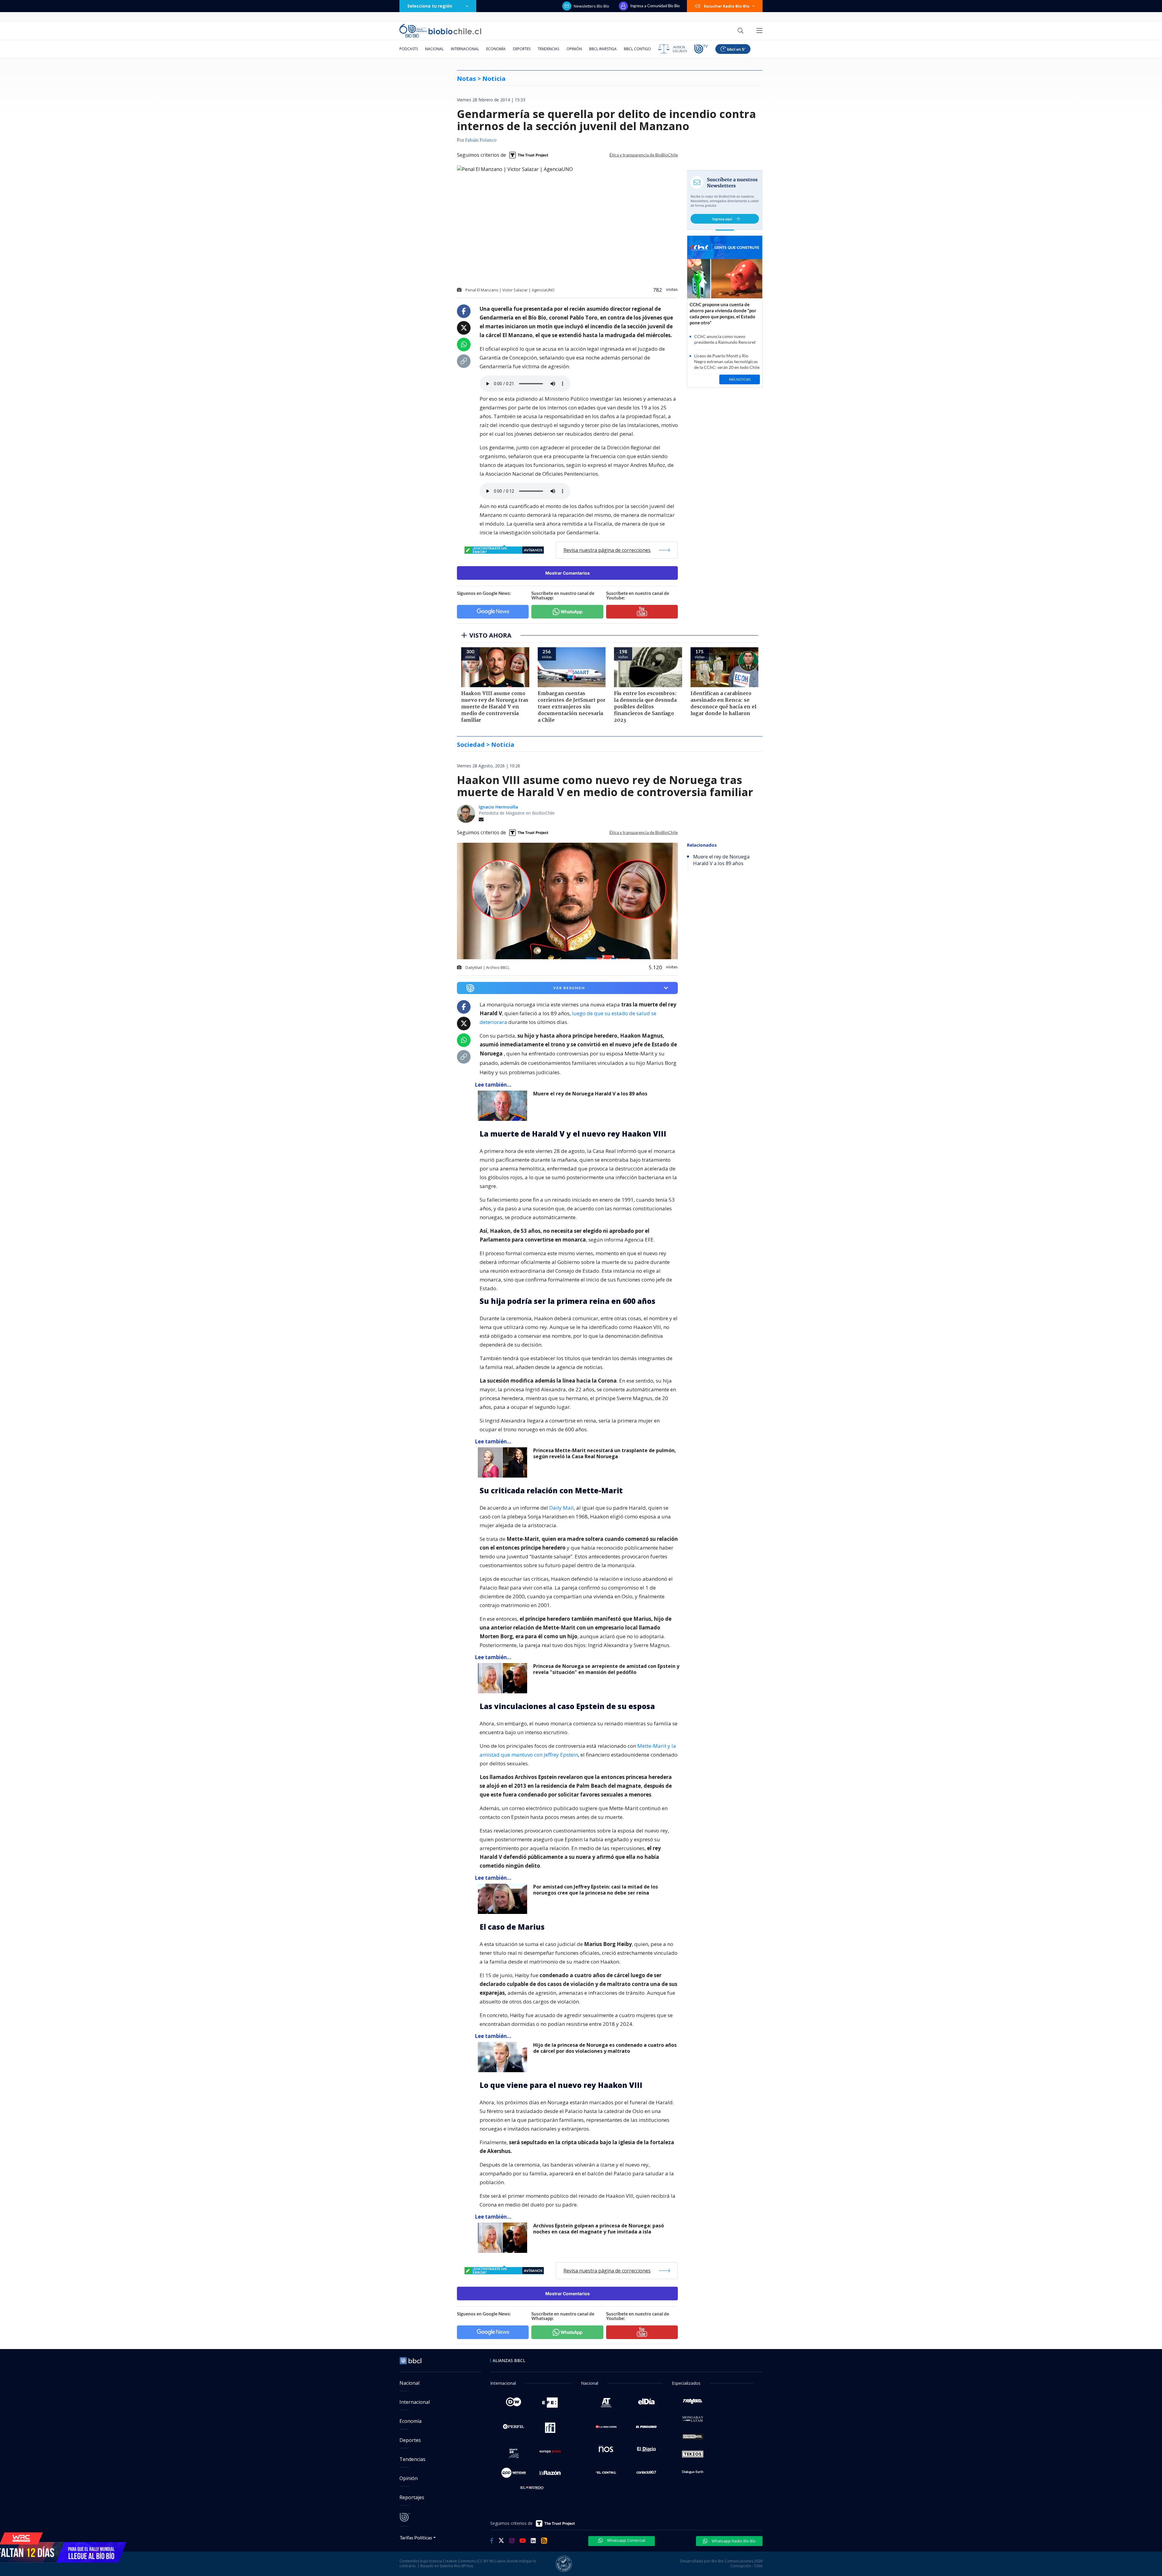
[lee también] (504, 1106)
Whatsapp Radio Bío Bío (733, 2541)
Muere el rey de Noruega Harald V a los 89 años (590, 1094)
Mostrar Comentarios (568, 573)
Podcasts (409, 49)
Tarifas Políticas (416, 2537)
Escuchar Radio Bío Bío (727, 6)
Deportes (522, 49)
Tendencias (548, 49)
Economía (496, 49)
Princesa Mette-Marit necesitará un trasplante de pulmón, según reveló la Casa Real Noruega (605, 1454)
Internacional (465, 49)
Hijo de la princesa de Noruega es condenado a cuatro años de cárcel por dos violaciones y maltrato (605, 2048)
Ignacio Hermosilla (498, 807)
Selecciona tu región (430, 6)
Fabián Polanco (481, 140)
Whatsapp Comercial (626, 2540)
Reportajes (412, 2497)
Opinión (574, 49)
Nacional (434, 49)
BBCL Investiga (603, 49)
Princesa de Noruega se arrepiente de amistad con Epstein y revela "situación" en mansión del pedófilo (606, 1669)
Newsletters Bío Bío (591, 6)
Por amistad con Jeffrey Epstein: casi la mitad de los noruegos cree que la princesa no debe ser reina (596, 1890)
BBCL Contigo (637, 49)
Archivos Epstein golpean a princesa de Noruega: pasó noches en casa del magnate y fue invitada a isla (599, 2229)
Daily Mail (561, 1508)
